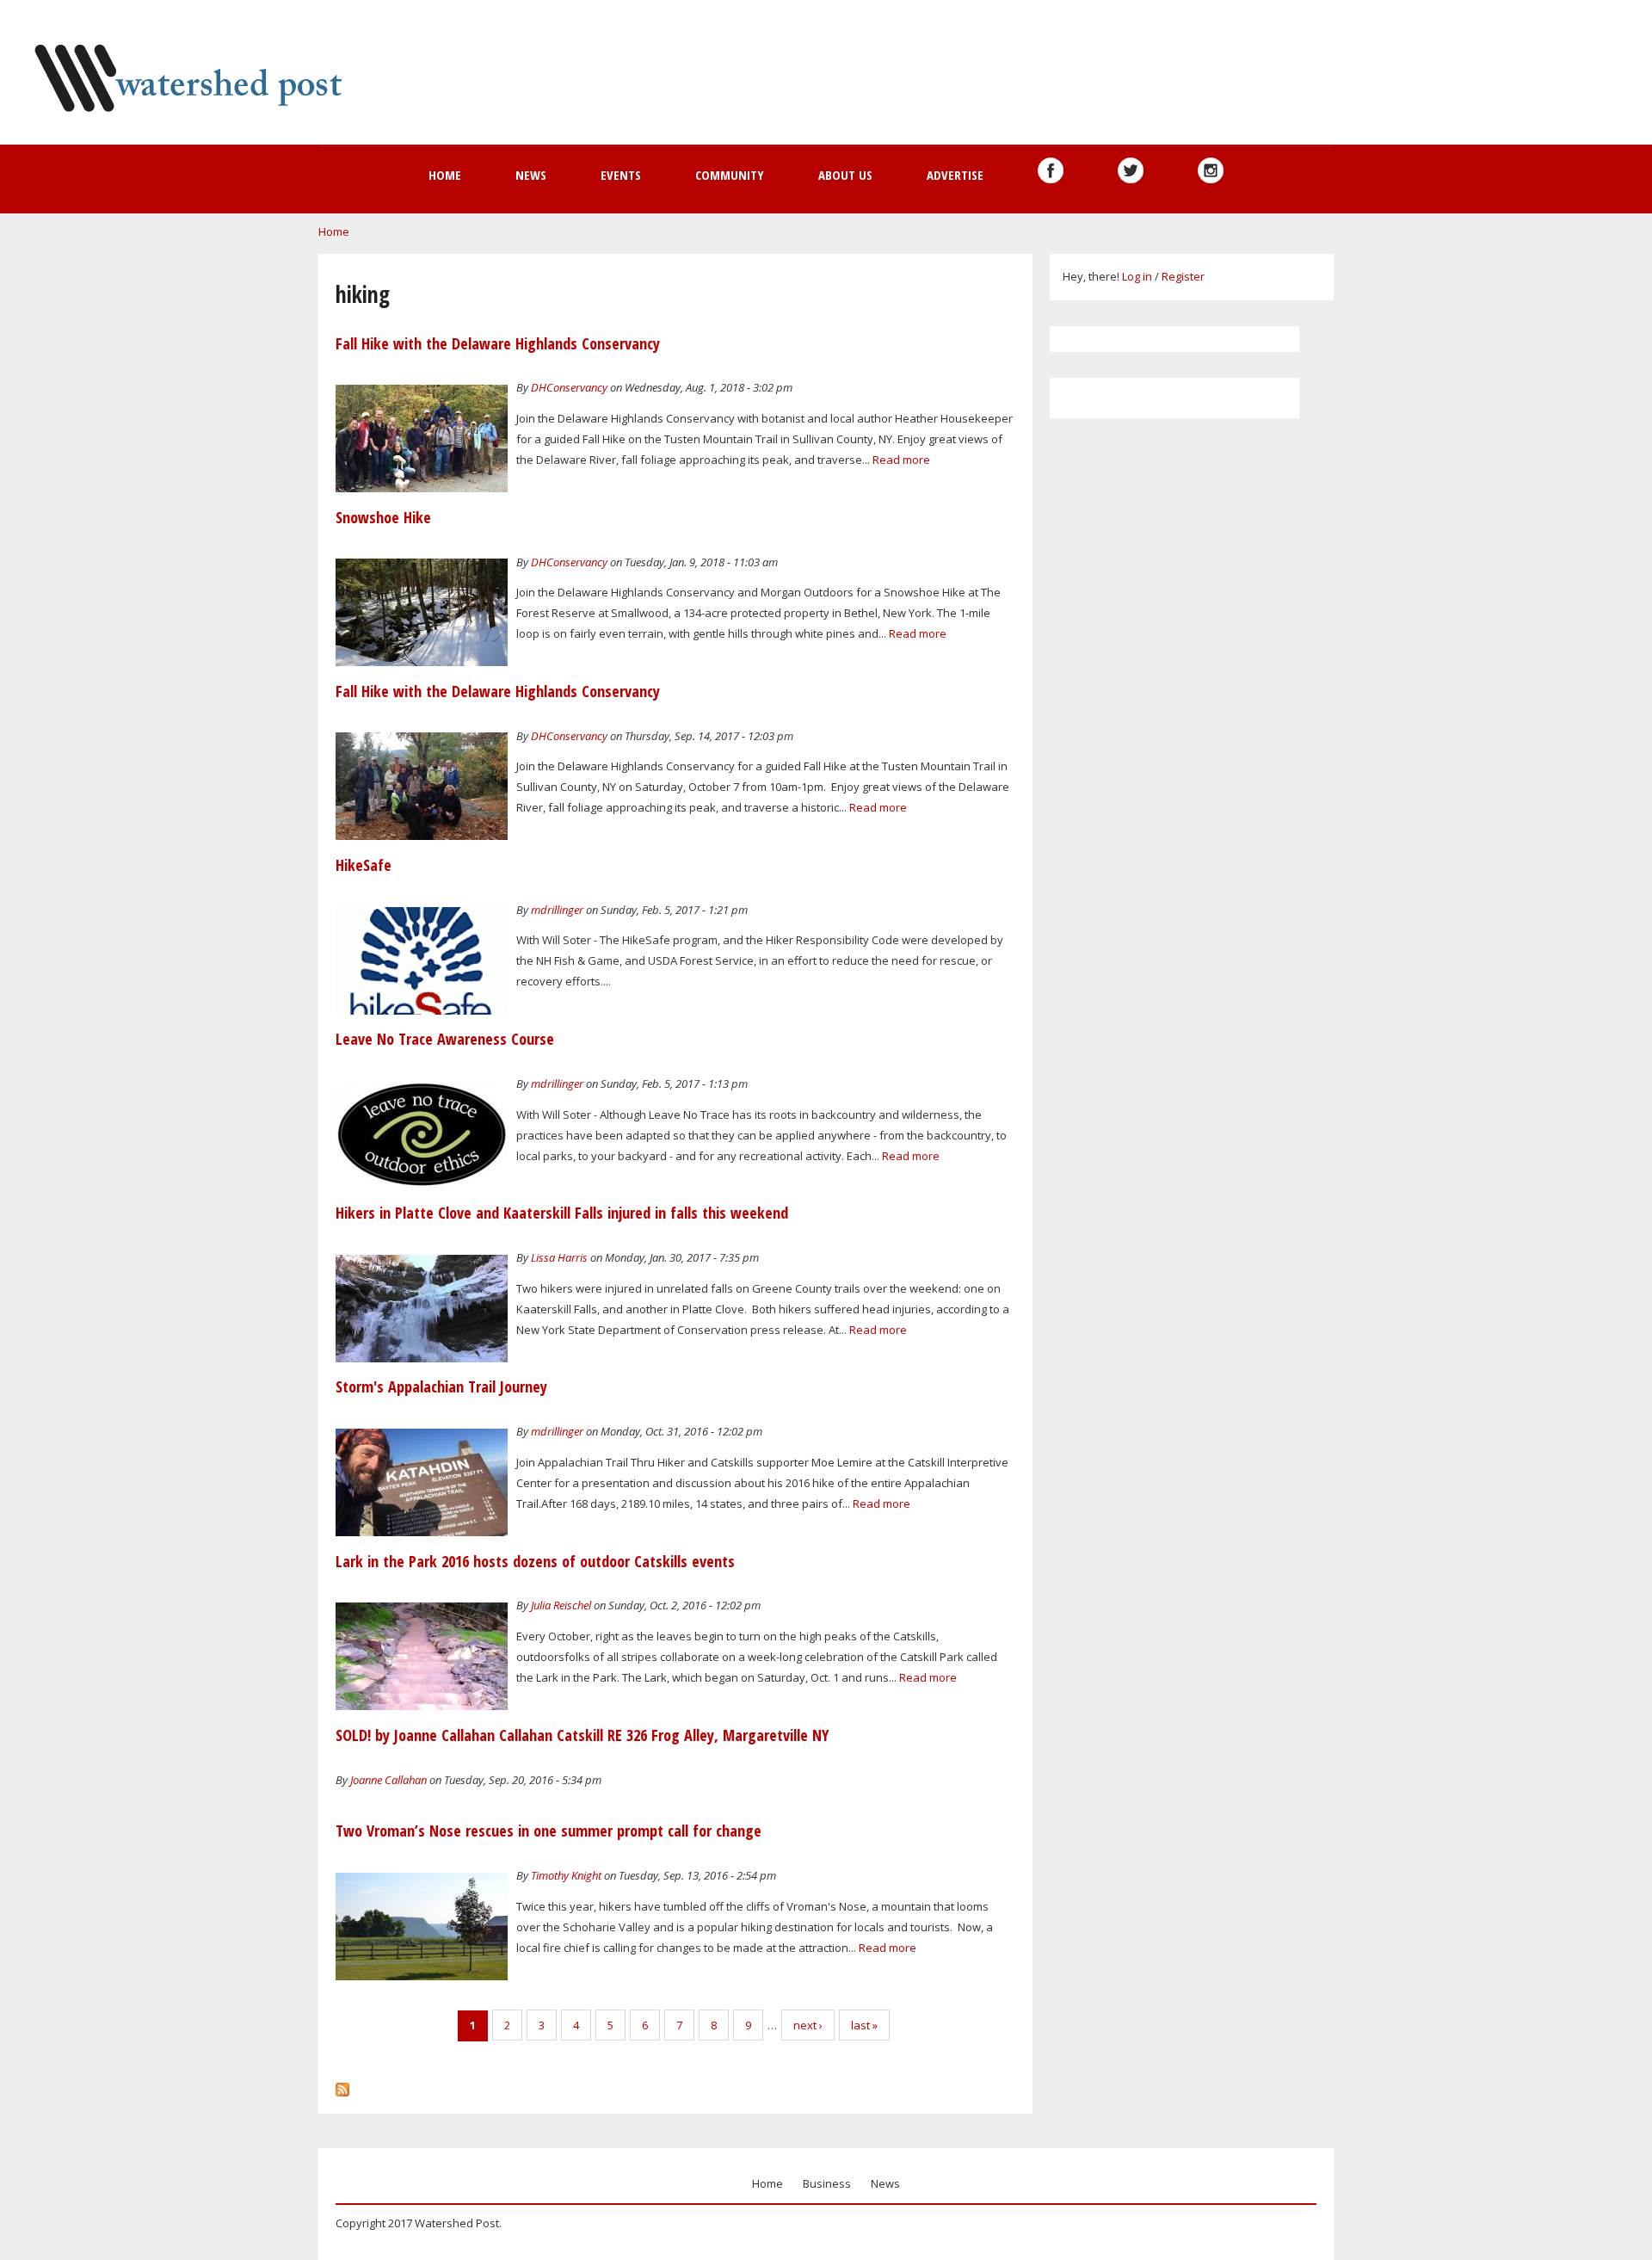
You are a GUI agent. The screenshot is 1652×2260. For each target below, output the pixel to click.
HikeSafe (364, 865)
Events (621, 175)
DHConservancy (569, 387)
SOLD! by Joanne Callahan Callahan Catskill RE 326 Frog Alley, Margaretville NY (583, 1735)
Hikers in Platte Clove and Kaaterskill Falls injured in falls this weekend (562, 1213)
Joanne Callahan (388, 1780)
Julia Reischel (561, 1605)
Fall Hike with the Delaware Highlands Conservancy (498, 343)
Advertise (955, 175)
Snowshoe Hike (383, 517)
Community (730, 175)
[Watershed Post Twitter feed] (1131, 170)
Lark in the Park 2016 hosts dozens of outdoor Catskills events (535, 1561)
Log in (1137, 276)
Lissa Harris (559, 1257)
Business (827, 2183)
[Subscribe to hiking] (342, 2085)
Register (1183, 276)
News (531, 175)
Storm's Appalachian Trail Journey (441, 1386)
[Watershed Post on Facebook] (1051, 170)
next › (808, 2025)
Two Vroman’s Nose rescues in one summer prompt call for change (549, 1831)
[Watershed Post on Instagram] (1211, 170)
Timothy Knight (566, 1875)
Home (445, 175)
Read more (901, 460)
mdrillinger (557, 910)
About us (845, 175)
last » (864, 2025)
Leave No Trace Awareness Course (445, 1039)
